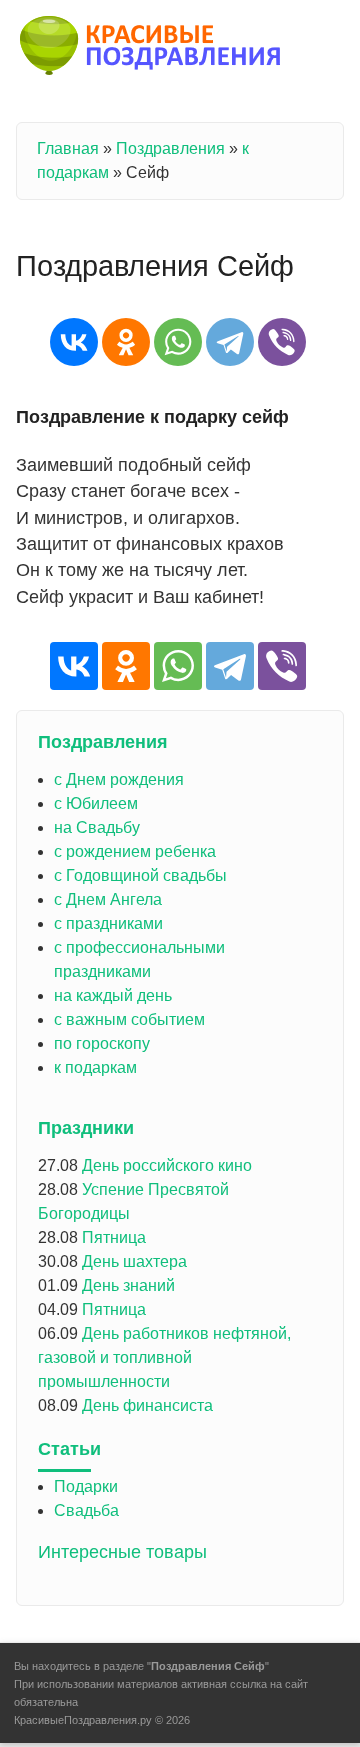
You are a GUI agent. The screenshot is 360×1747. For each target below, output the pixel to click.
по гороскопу (102, 1043)
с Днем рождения (119, 779)
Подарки (86, 1486)
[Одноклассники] (126, 342)
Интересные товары (122, 1552)
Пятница (114, 1237)
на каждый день (113, 995)
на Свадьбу (97, 827)
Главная (68, 148)
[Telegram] (230, 342)
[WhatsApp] (178, 342)
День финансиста (147, 1405)
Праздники (86, 1128)
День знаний (128, 1285)
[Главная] (151, 49)
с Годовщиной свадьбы (140, 875)
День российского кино (167, 1165)
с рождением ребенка (135, 851)
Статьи (69, 1449)
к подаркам (95, 1067)
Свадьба (86, 1510)
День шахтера (134, 1261)
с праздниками (108, 923)
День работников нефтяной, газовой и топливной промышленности (164, 1357)
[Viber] (282, 342)
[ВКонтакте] (74, 342)
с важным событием (129, 1019)
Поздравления (170, 148)
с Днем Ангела (108, 899)
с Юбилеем (96, 803)
